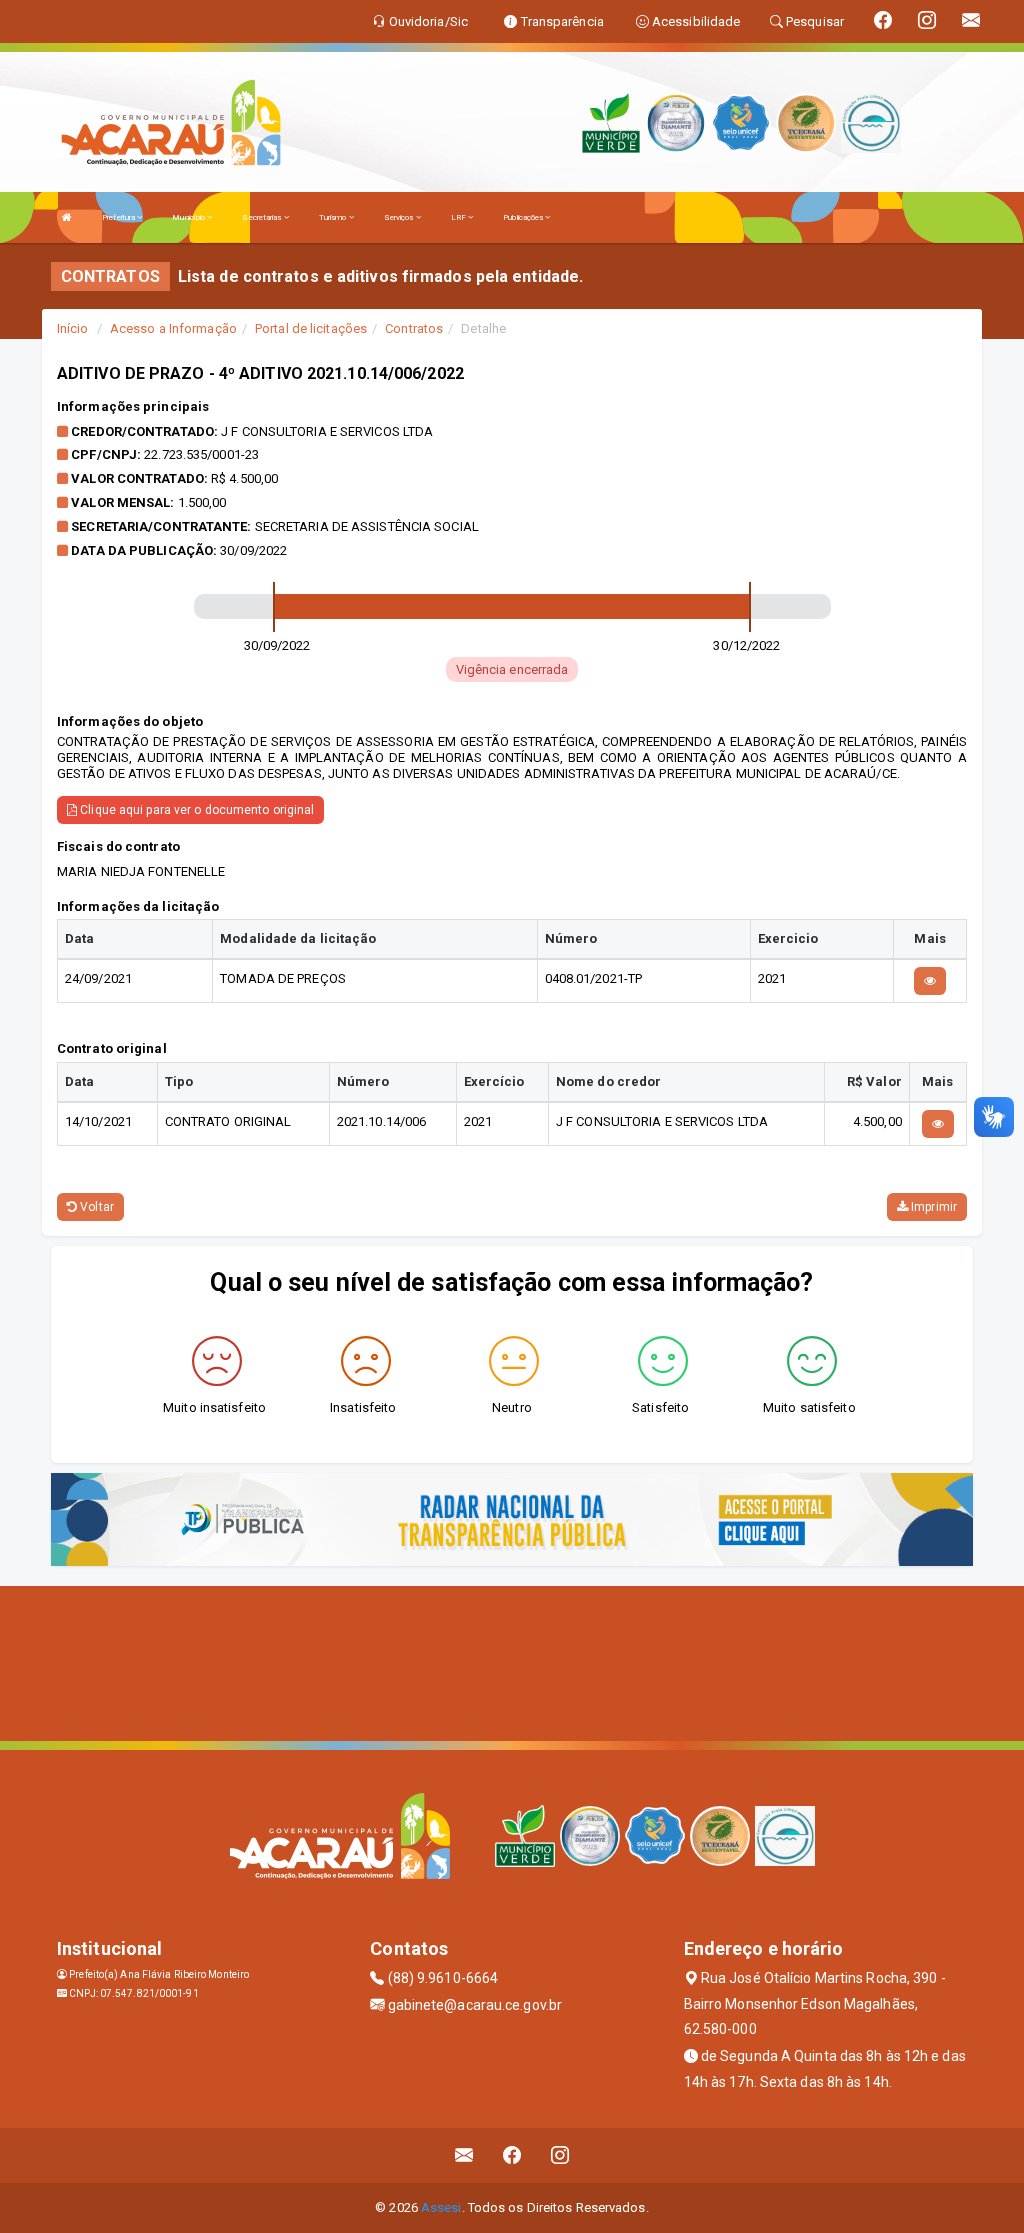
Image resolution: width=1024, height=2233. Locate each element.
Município (189, 217)
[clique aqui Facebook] (512, 2155)
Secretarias (262, 217)
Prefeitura (119, 217)
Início (73, 328)
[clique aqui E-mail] (464, 2155)
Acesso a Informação (173, 328)
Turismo (334, 217)
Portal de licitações (311, 328)
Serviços (400, 217)
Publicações (524, 217)
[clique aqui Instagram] (560, 2155)
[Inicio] (67, 217)
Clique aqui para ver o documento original (195, 810)
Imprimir (932, 1207)
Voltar (95, 1207)
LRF (459, 217)
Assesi (441, 2207)
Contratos (414, 328)
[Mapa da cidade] (512, 1661)
